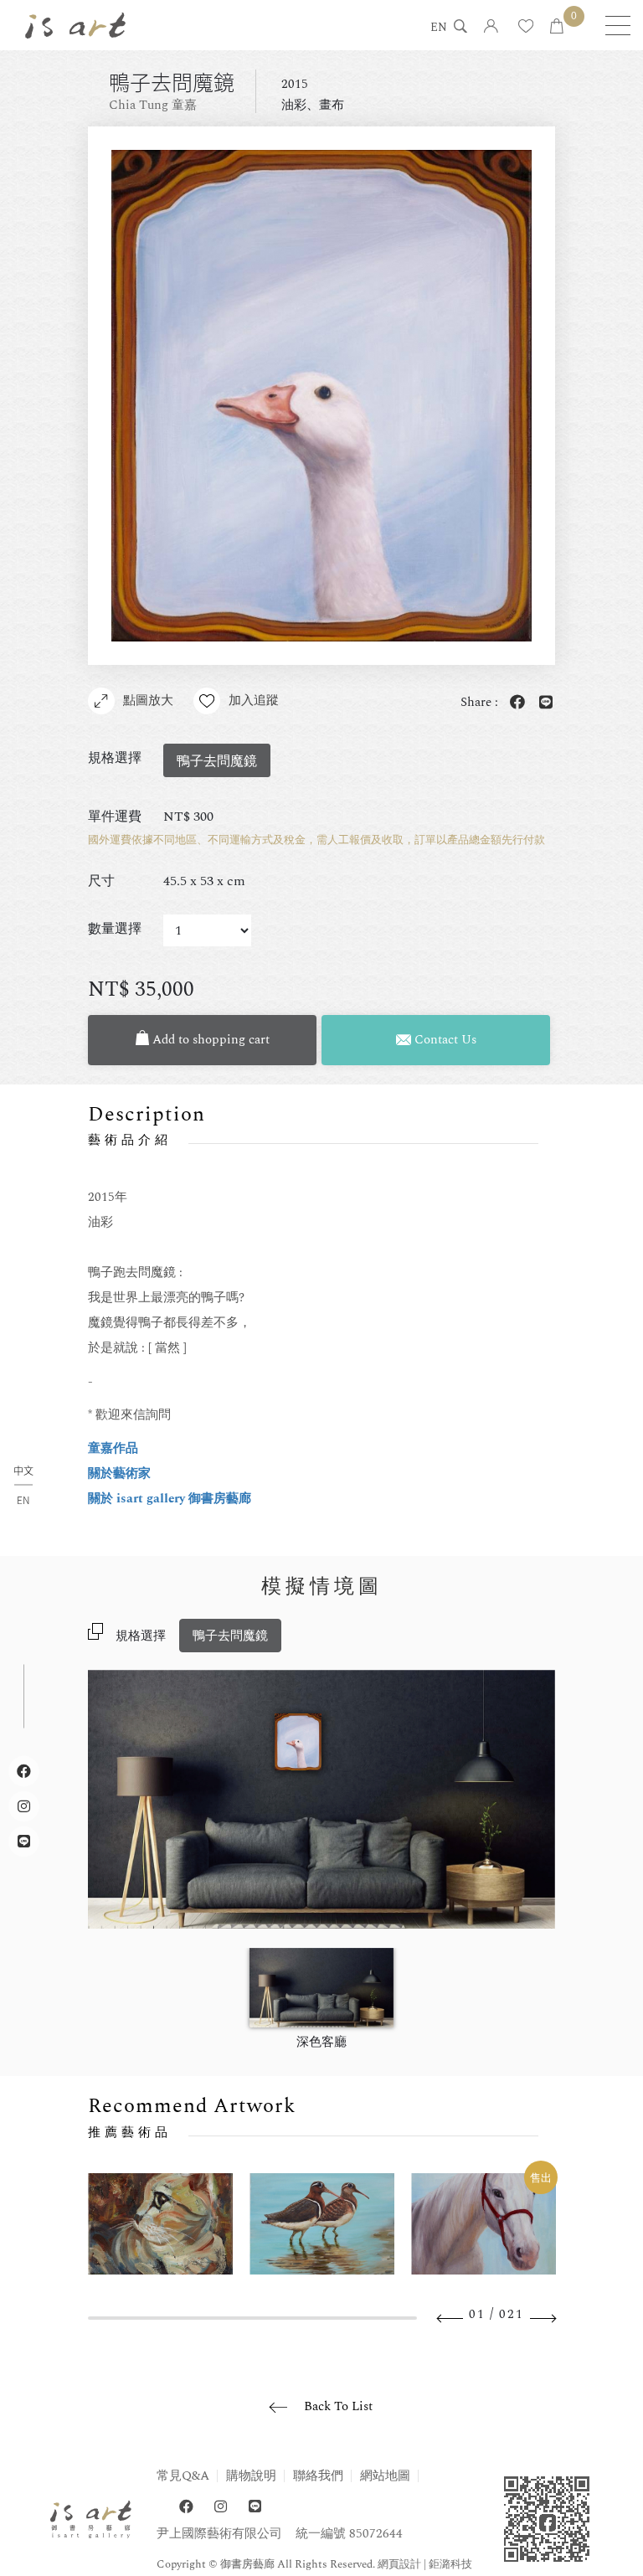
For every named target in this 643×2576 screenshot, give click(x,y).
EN (439, 28)
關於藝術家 (119, 1473)
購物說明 (251, 2476)
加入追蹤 (254, 701)
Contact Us (444, 1040)
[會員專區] (491, 27)
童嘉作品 (113, 1448)
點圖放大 (148, 701)
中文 (23, 1471)
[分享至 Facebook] (514, 703)
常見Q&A (183, 2476)
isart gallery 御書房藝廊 (75, 25)
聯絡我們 (318, 2476)
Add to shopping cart (209, 1040)
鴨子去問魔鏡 (230, 1636)
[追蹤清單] (526, 27)
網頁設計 (399, 2564)
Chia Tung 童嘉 (153, 105)
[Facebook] (186, 2507)
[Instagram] (221, 2507)
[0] (557, 27)
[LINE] (255, 2507)
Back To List (338, 2406)
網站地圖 (385, 2476)
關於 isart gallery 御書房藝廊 (170, 1499)
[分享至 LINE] (543, 703)
